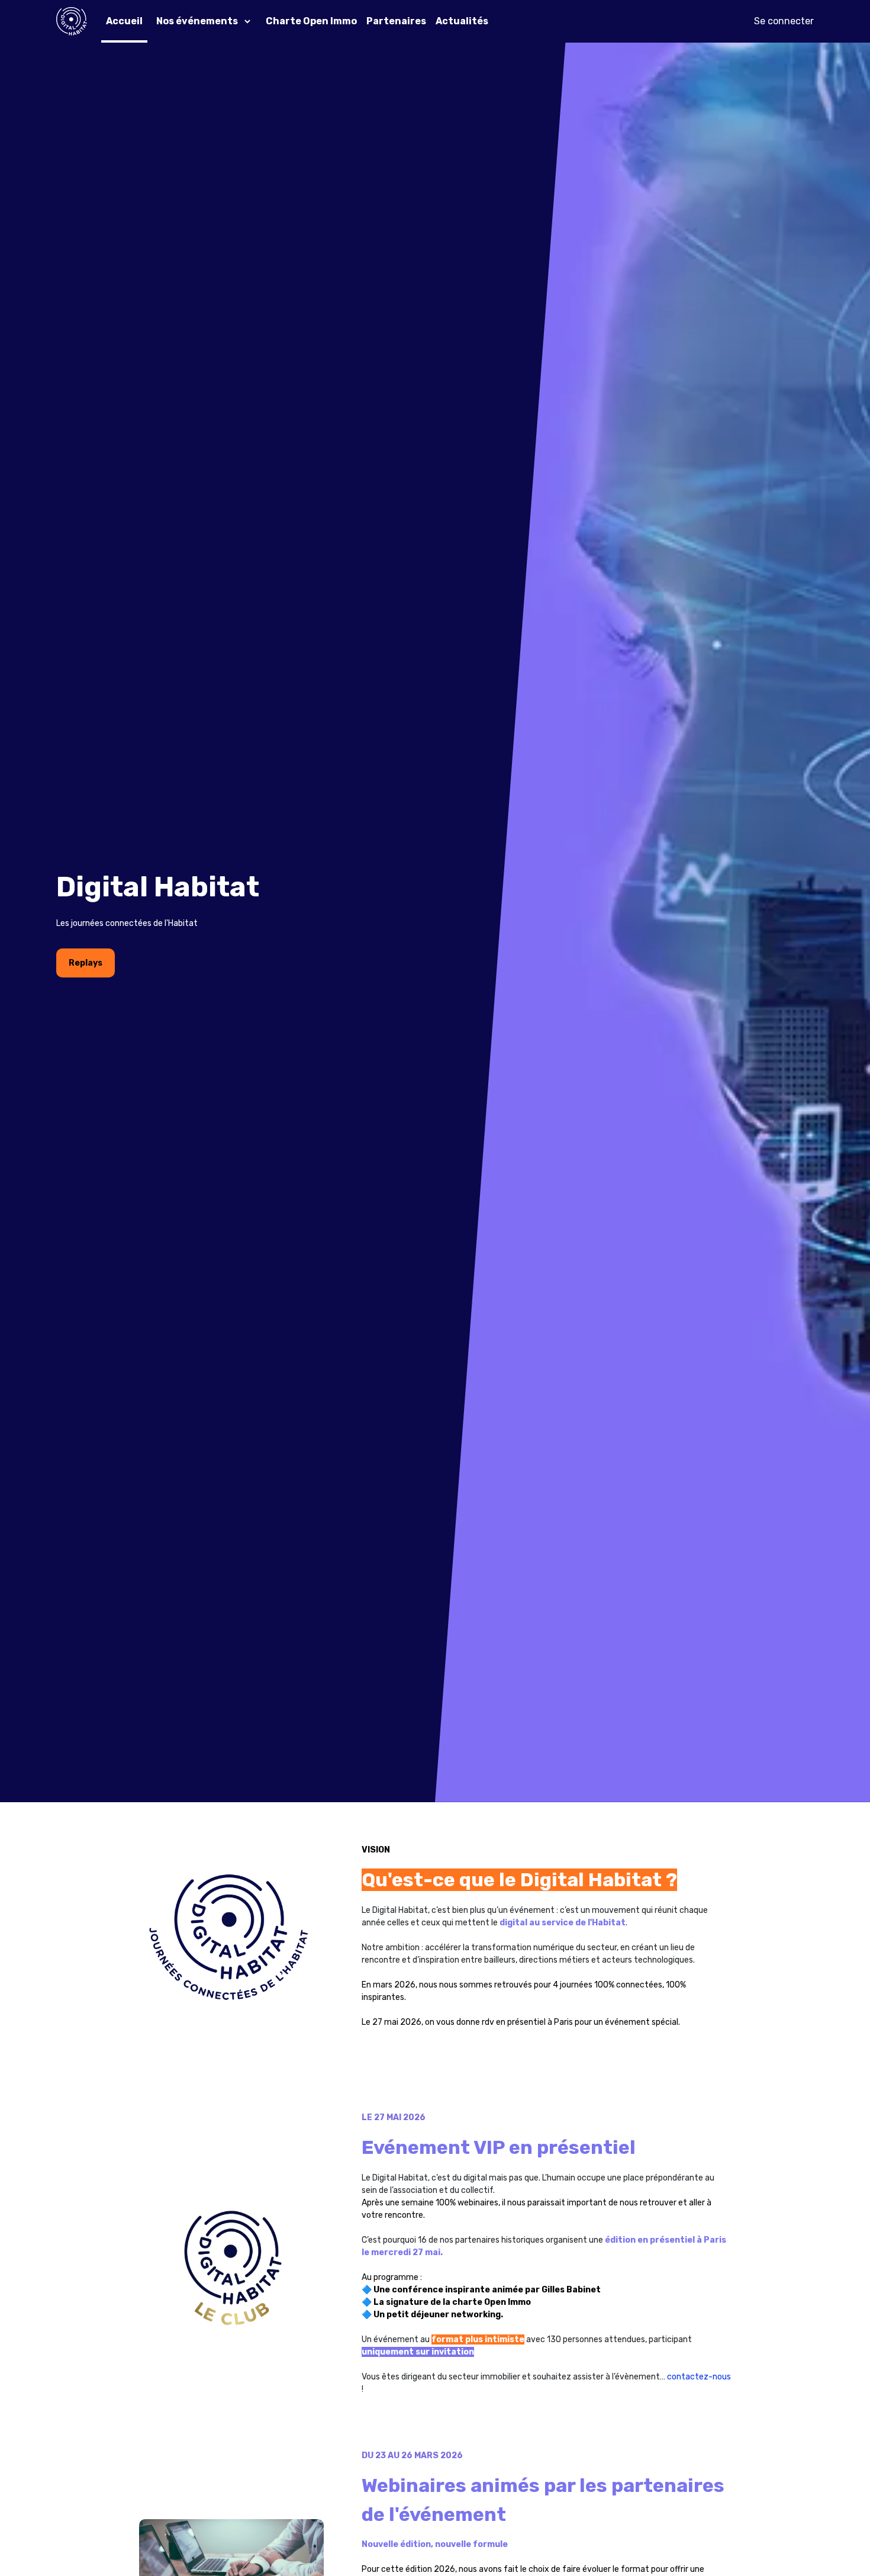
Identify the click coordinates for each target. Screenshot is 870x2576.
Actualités (462, 21)
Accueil (124, 21)
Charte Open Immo (311, 21)
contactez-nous (699, 2377)
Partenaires (396, 21)
